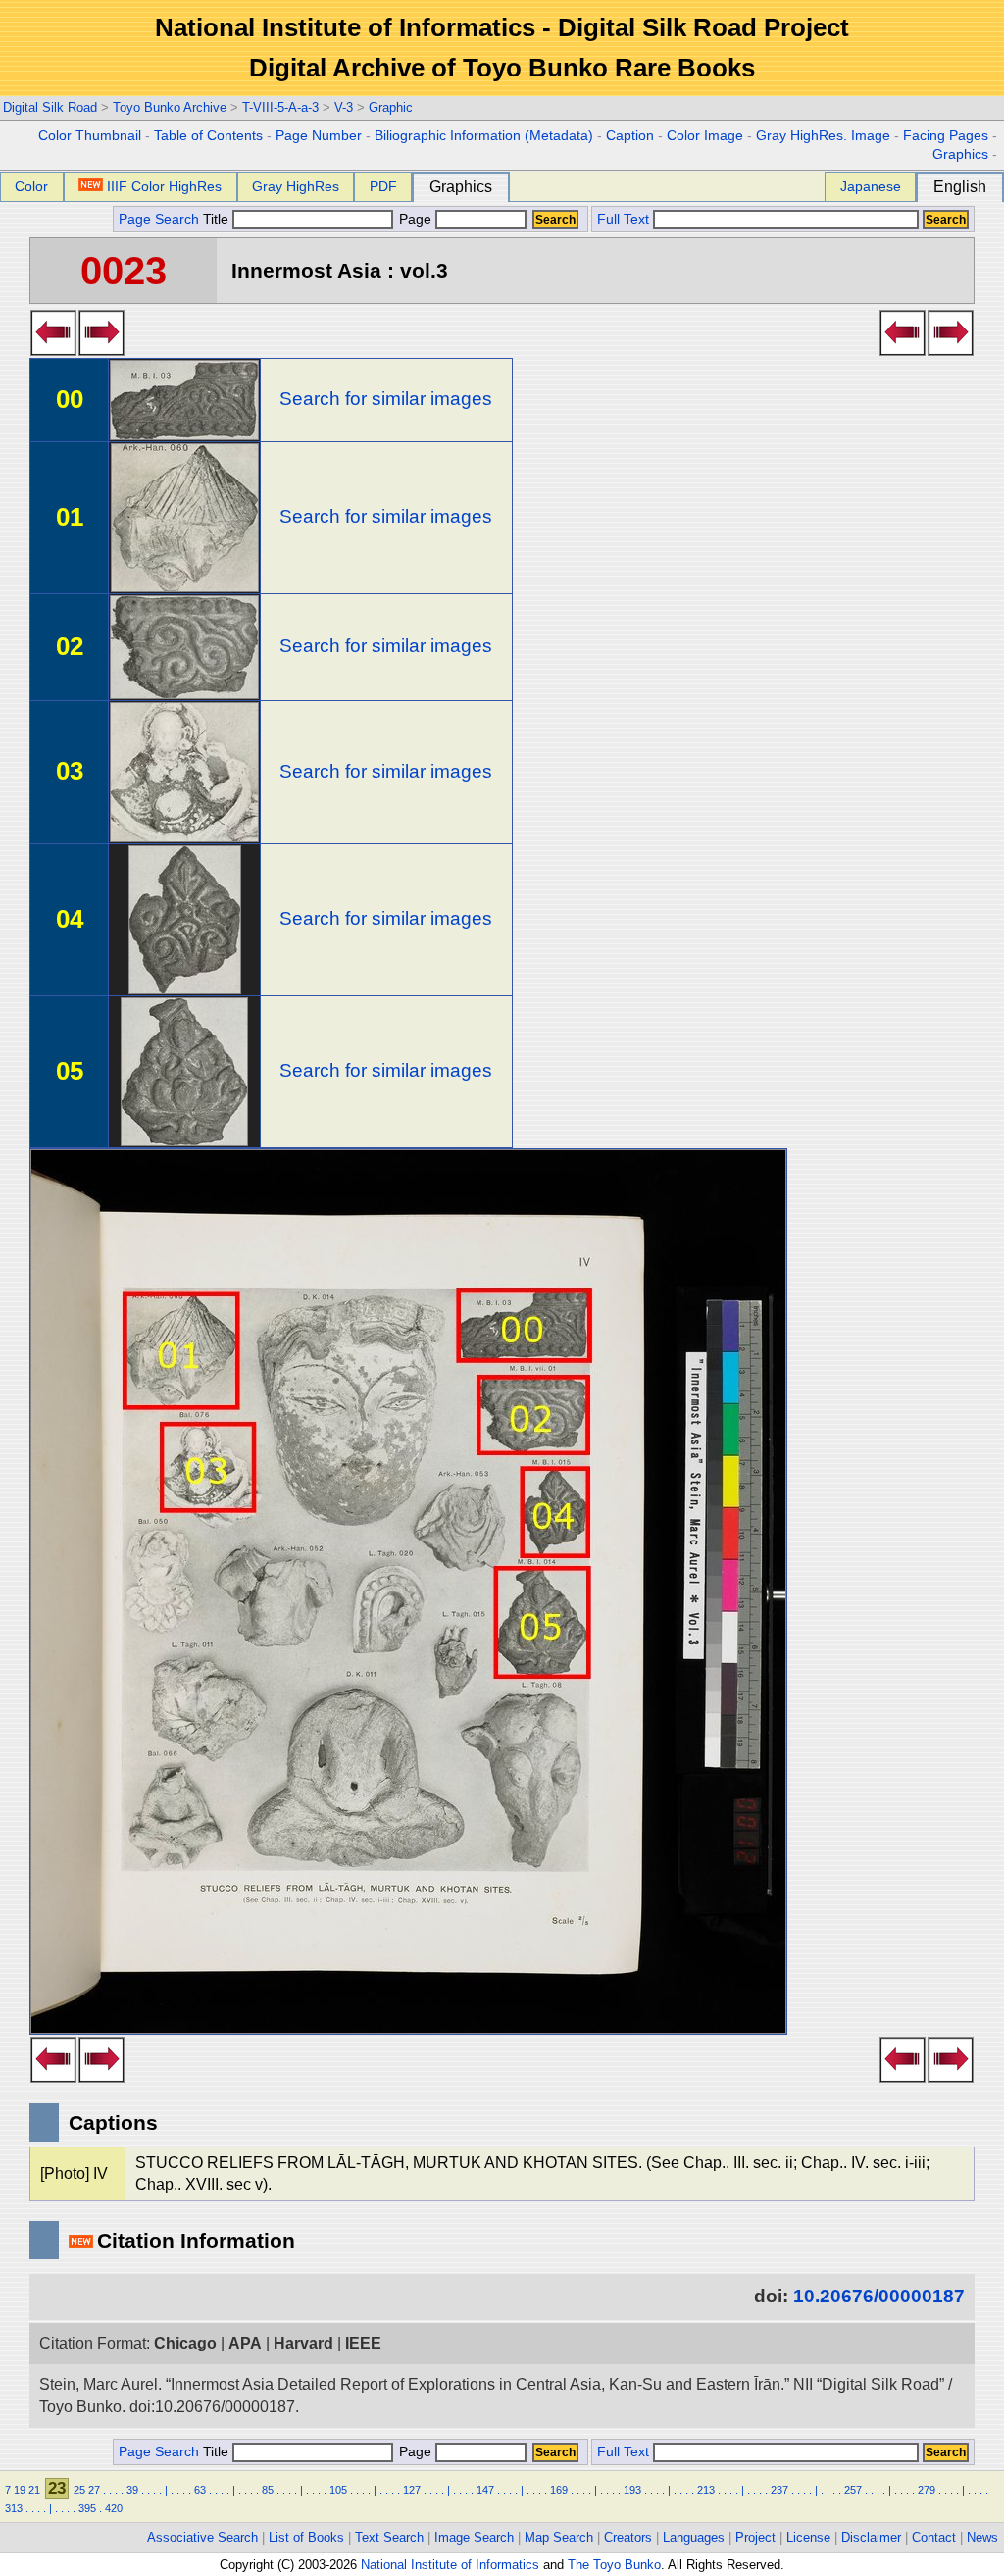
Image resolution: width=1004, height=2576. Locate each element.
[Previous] (53, 350)
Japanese (871, 186)
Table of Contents (208, 136)
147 (485, 2490)
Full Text (623, 219)
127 (412, 2490)
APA (245, 2343)
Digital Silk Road (50, 107)
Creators (628, 2537)
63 (200, 2490)
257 (853, 2490)
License (808, 2537)
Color (31, 186)
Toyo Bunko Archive (170, 107)
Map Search (559, 2537)
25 (79, 2490)
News (982, 2537)
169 (559, 2490)
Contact (934, 2537)
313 (14, 2508)
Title (218, 219)
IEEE (363, 2343)
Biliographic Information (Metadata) (484, 136)
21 (34, 2490)
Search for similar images (386, 399)
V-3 (344, 107)
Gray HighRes (296, 186)
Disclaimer (871, 2537)
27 (94, 2490)
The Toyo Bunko (614, 2565)
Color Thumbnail (90, 136)
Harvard (303, 2343)
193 (632, 2490)
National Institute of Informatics (450, 2565)
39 (132, 2490)
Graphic (391, 107)
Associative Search (202, 2537)
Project (755, 2537)
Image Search (474, 2537)
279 (927, 2490)
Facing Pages (946, 136)
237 (779, 2490)
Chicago (185, 2343)
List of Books (306, 2537)
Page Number (319, 136)
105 (338, 2490)
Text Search (389, 2537)
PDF (383, 186)
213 (706, 2490)
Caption (630, 136)
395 (87, 2508)
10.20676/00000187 (879, 2296)
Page (415, 219)
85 (268, 2490)
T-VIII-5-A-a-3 (280, 107)
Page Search (159, 219)
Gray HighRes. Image (823, 136)
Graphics (960, 154)
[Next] (101, 350)
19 (20, 2490)
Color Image (705, 136)
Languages (694, 2537)
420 (114, 2508)
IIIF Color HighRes (164, 186)
